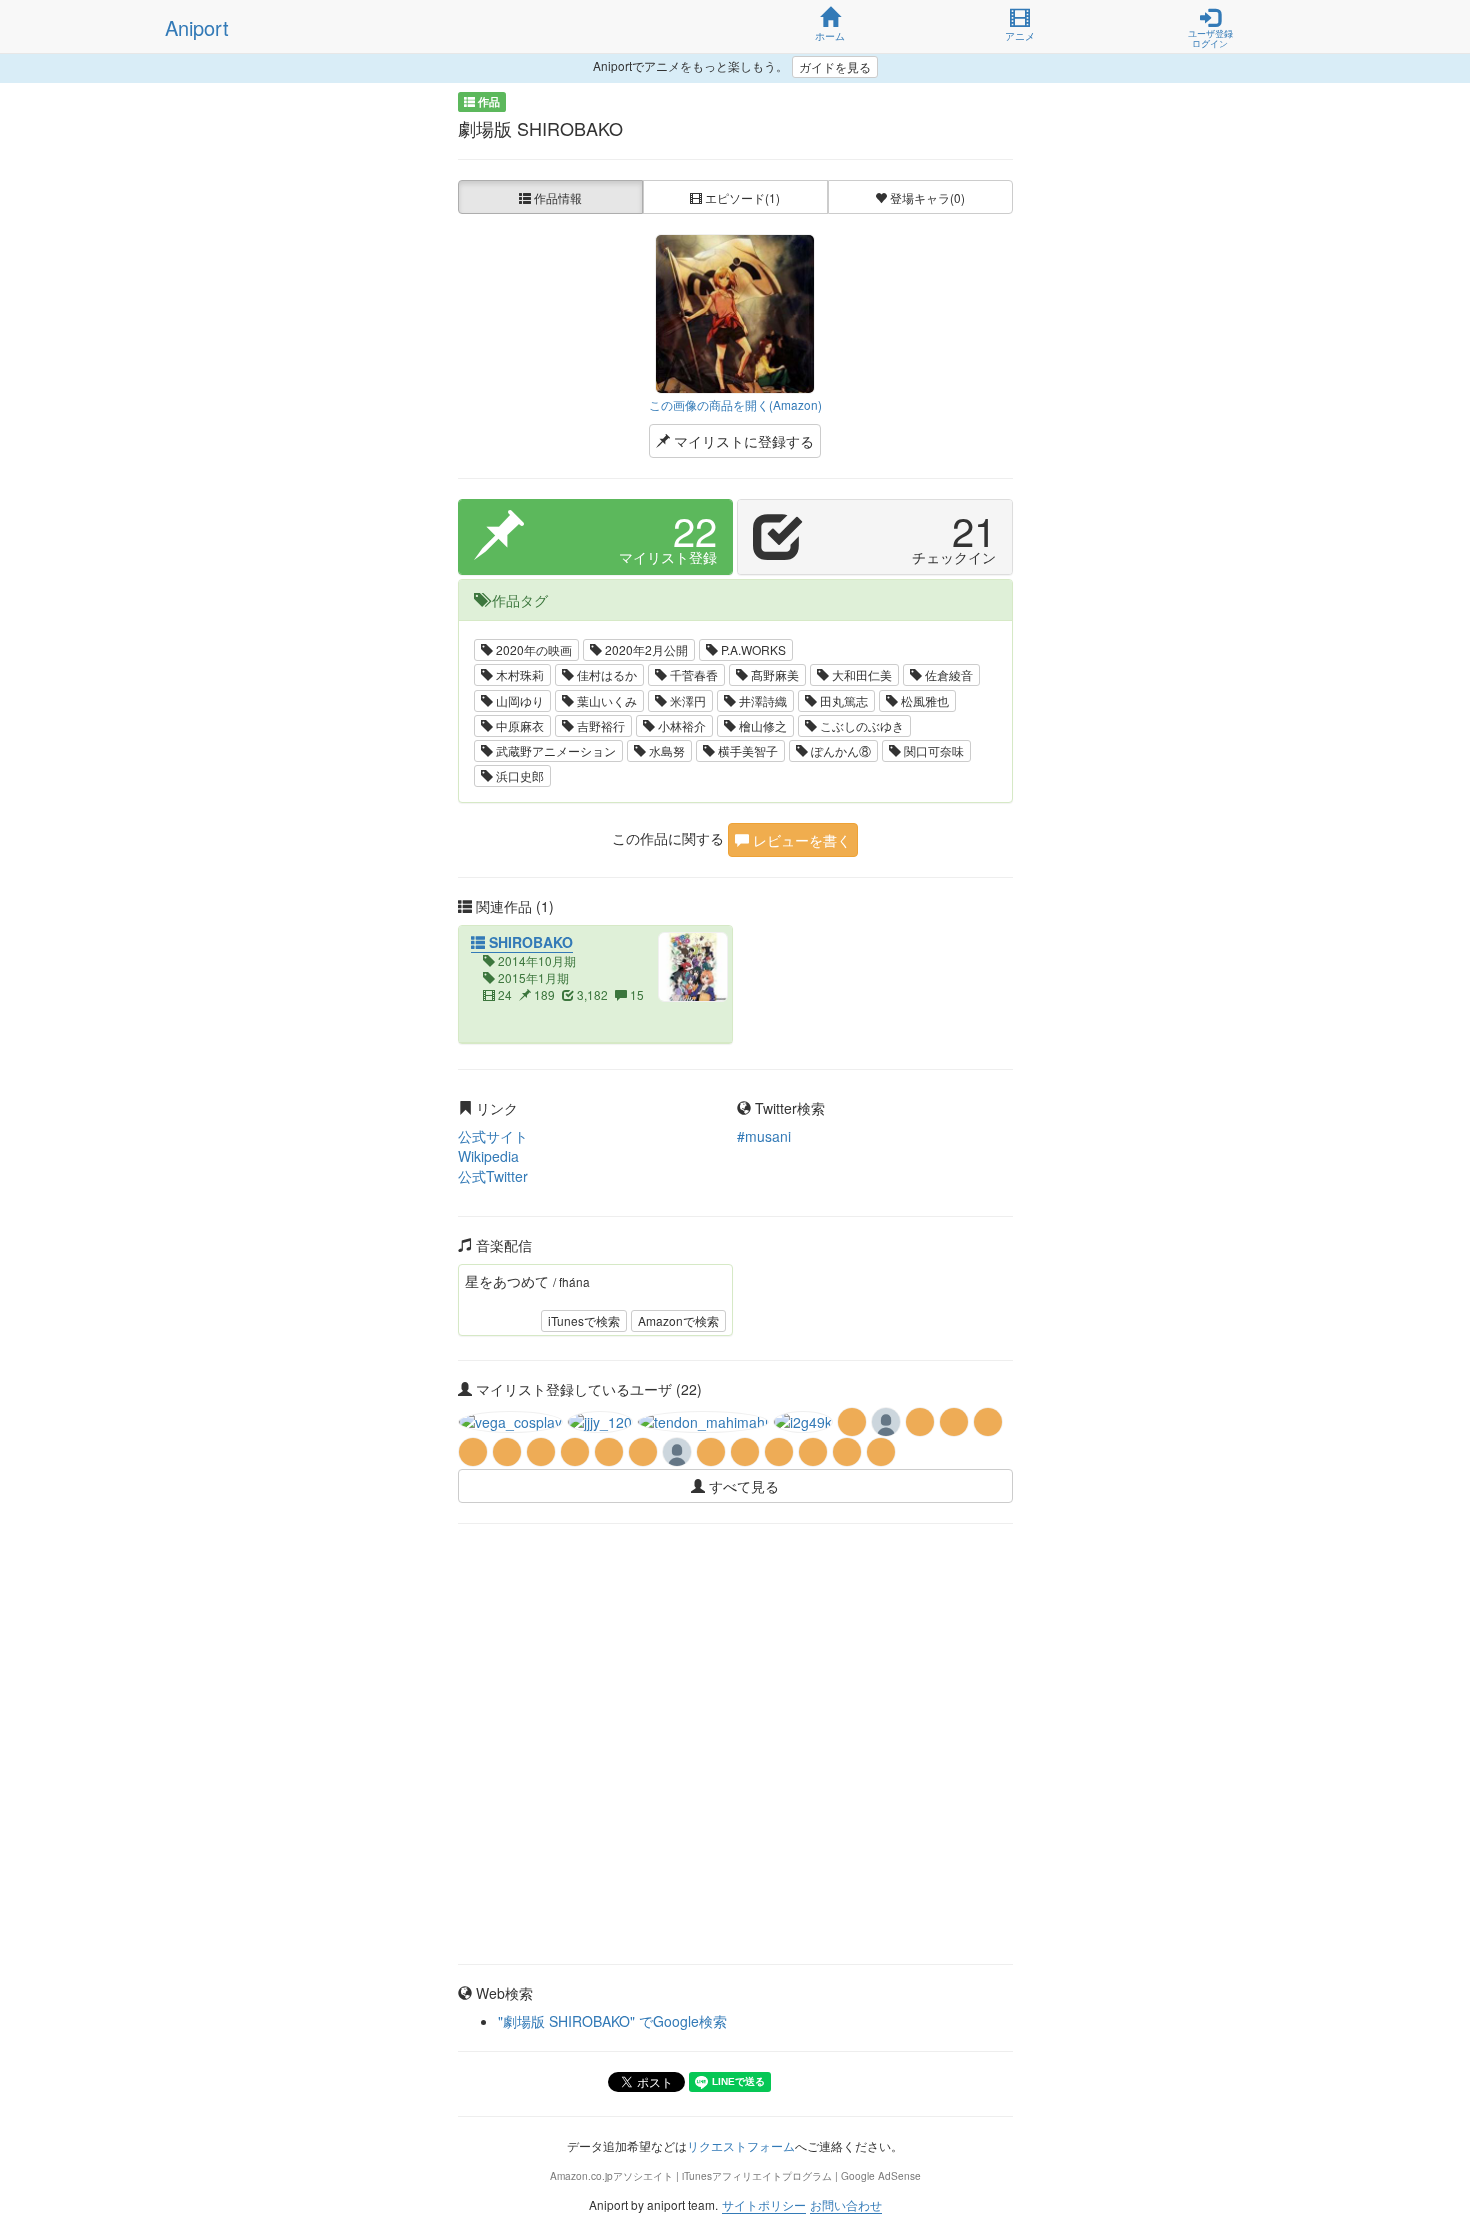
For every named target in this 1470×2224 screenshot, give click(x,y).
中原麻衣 (518, 725)
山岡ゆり (518, 700)
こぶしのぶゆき (860, 725)
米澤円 (686, 700)
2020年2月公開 (645, 649)
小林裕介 (680, 725)
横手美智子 (746, 750)
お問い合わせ (846, 2204)
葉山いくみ (605, 700)
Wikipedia (488, 1156)
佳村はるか (605, 674)
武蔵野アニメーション (554, 750)
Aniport (197, 27)
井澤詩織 (761, 700)
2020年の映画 (532, 649)
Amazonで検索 (678, 1320)
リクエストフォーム (741, 2145)
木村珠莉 (518, 674)
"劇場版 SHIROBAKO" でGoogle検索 (612, 2021)
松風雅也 (923, 700)
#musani (764, 1136)
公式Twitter (493, 1176)
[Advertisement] (735, 1594)
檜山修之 (761, 725)
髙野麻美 (773, 674)
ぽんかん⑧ (839, 750)
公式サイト (493, 1136)
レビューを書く (800, 840)
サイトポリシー (764, 2204)
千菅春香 (692, 674)
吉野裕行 (599, 725)
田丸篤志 (842, 700)
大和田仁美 (860, 674)
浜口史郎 (518, 775)
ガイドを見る (835, 66)
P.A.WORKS (752, 649)
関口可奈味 (932, 750)
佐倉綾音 (947, 674)
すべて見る (742, 1486)
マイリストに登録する (742, 441)
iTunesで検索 (584, 1320)
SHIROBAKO (529, 942)
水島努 (665, 750)
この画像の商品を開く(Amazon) (735, 404)
